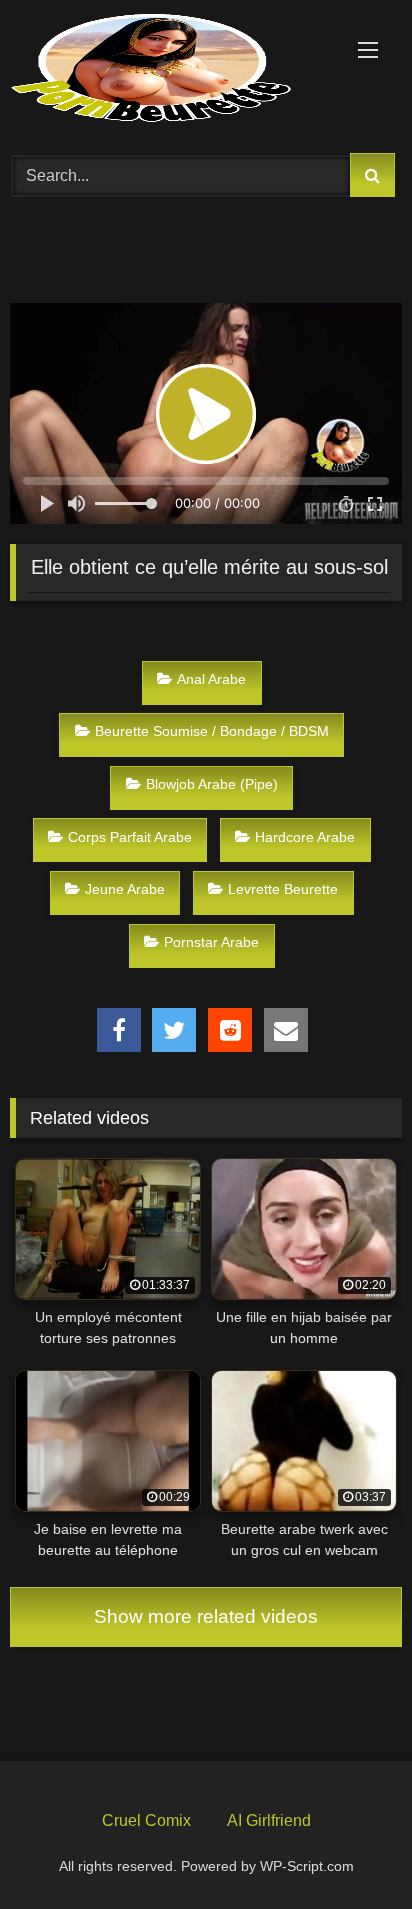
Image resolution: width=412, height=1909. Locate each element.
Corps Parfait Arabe (130, 837)
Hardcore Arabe (305, 837)
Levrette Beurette (283, 889)
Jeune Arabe (125, 889)
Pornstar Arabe (211, 942)
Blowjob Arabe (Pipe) (212, 784)
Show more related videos (206, 1616)
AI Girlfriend (269, 1820)
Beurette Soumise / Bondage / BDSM (212, 731)
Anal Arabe (211, 679)
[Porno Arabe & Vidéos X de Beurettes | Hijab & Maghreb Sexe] (169, 70)
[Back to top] (350, 1847)
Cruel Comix (146, 1820)
